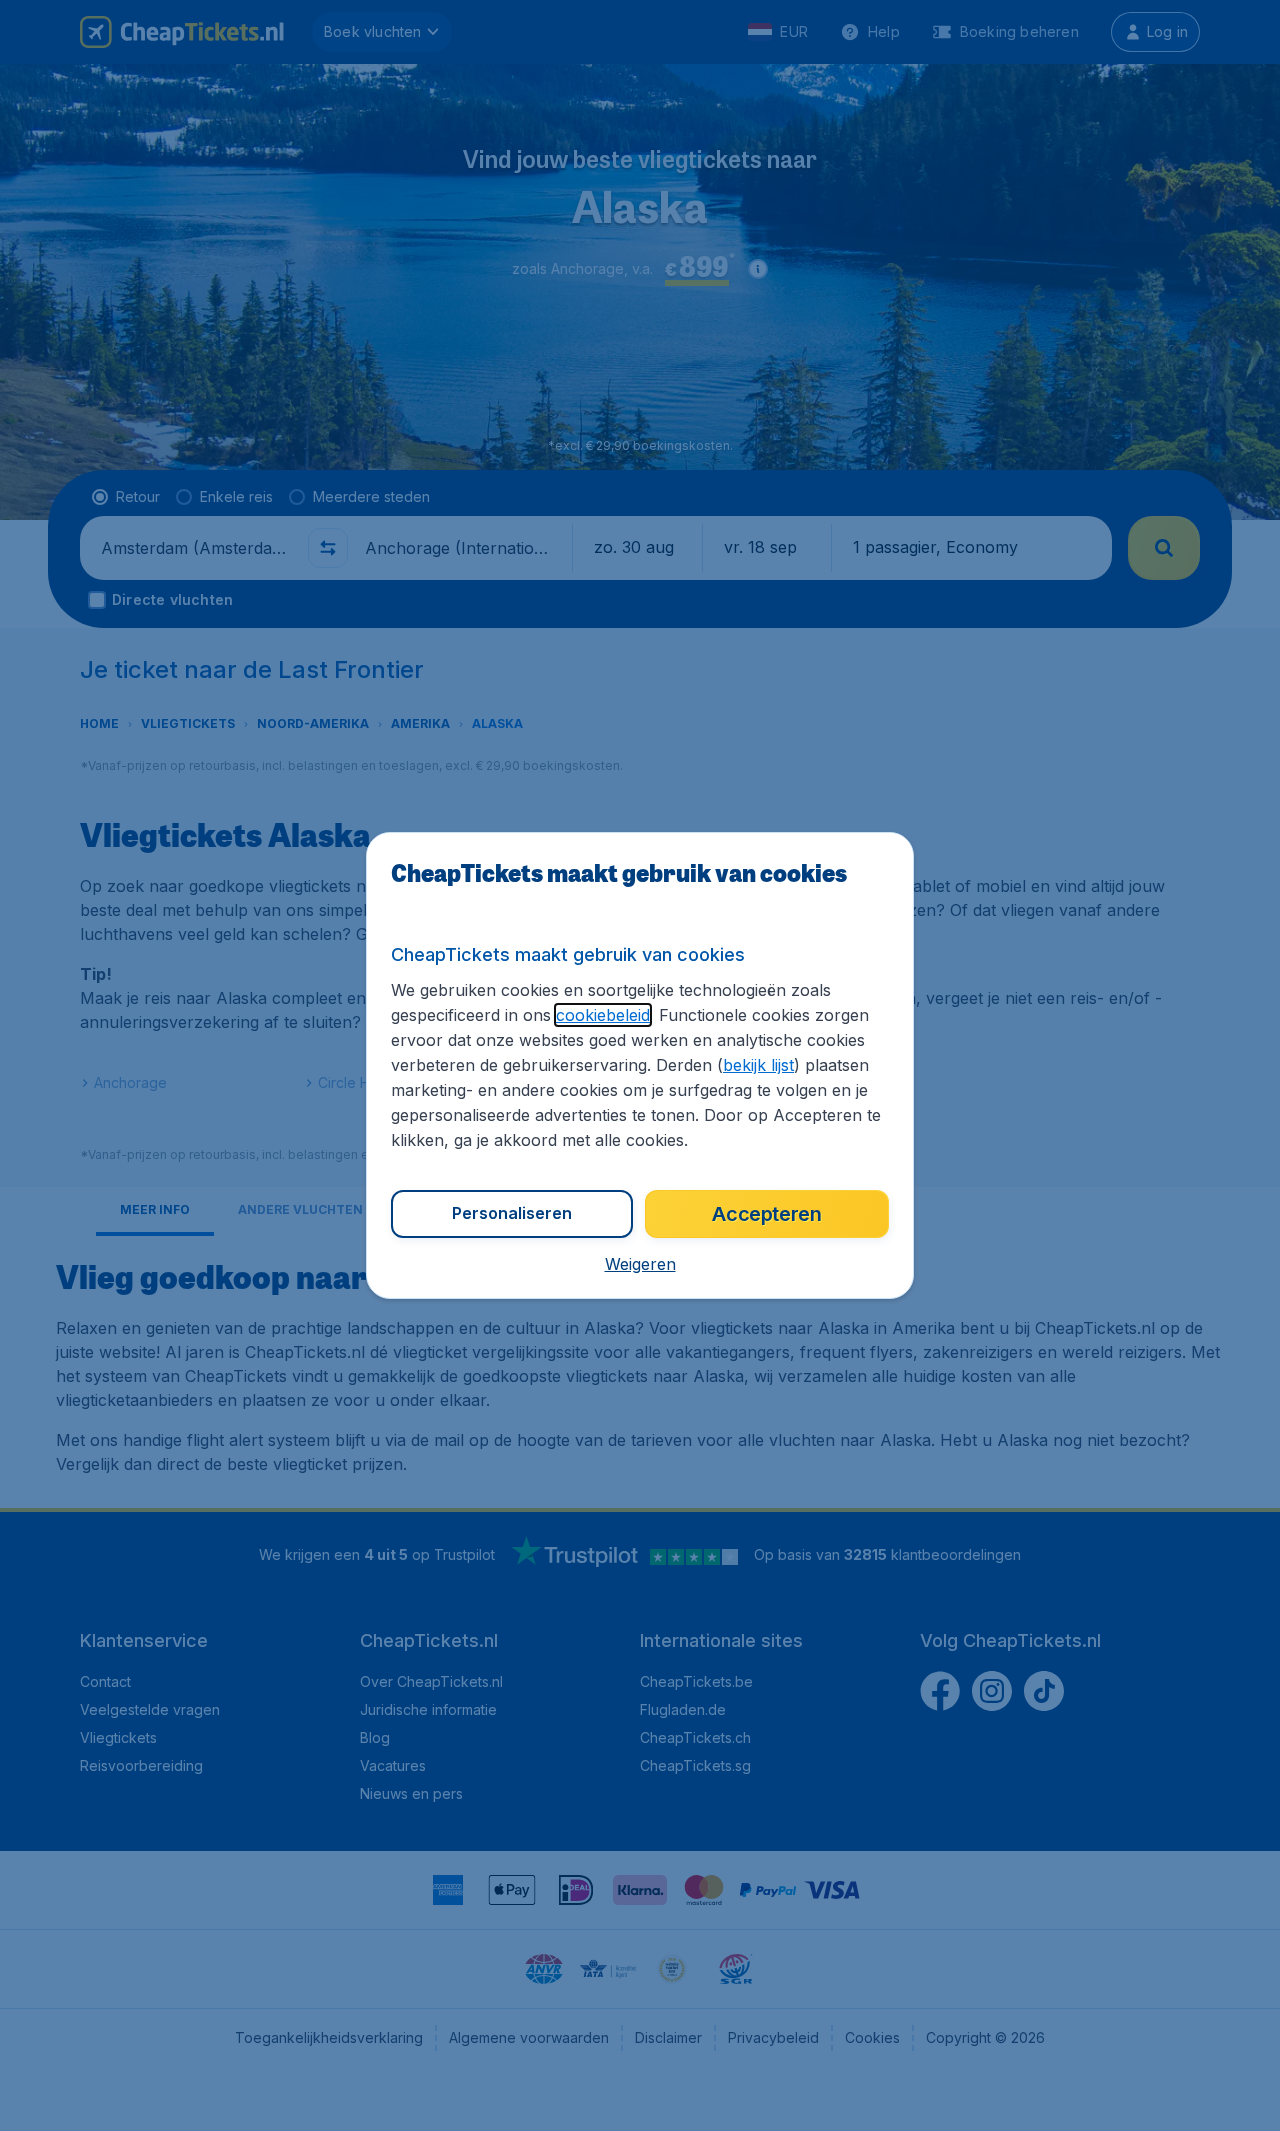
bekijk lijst (758, 1065)
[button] (640, 1264)
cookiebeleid (603, 1015)
